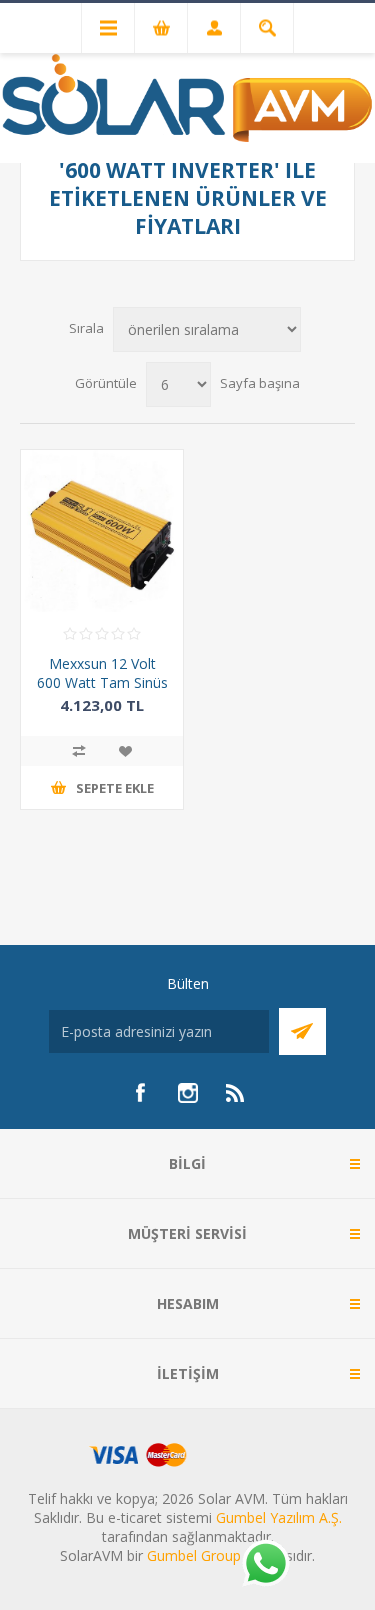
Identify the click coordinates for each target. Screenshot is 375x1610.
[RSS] (236, 1093)
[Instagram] (188, 1093)
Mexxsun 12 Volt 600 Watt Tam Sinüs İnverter (102, 682)
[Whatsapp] (265, 1565)
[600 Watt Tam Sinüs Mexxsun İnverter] (102, 531)
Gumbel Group (194, 1555)
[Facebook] (140, 1093)
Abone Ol (302, 1031)
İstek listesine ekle (125, 751)
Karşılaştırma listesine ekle (79, 751)
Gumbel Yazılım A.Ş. (279, 1517)
